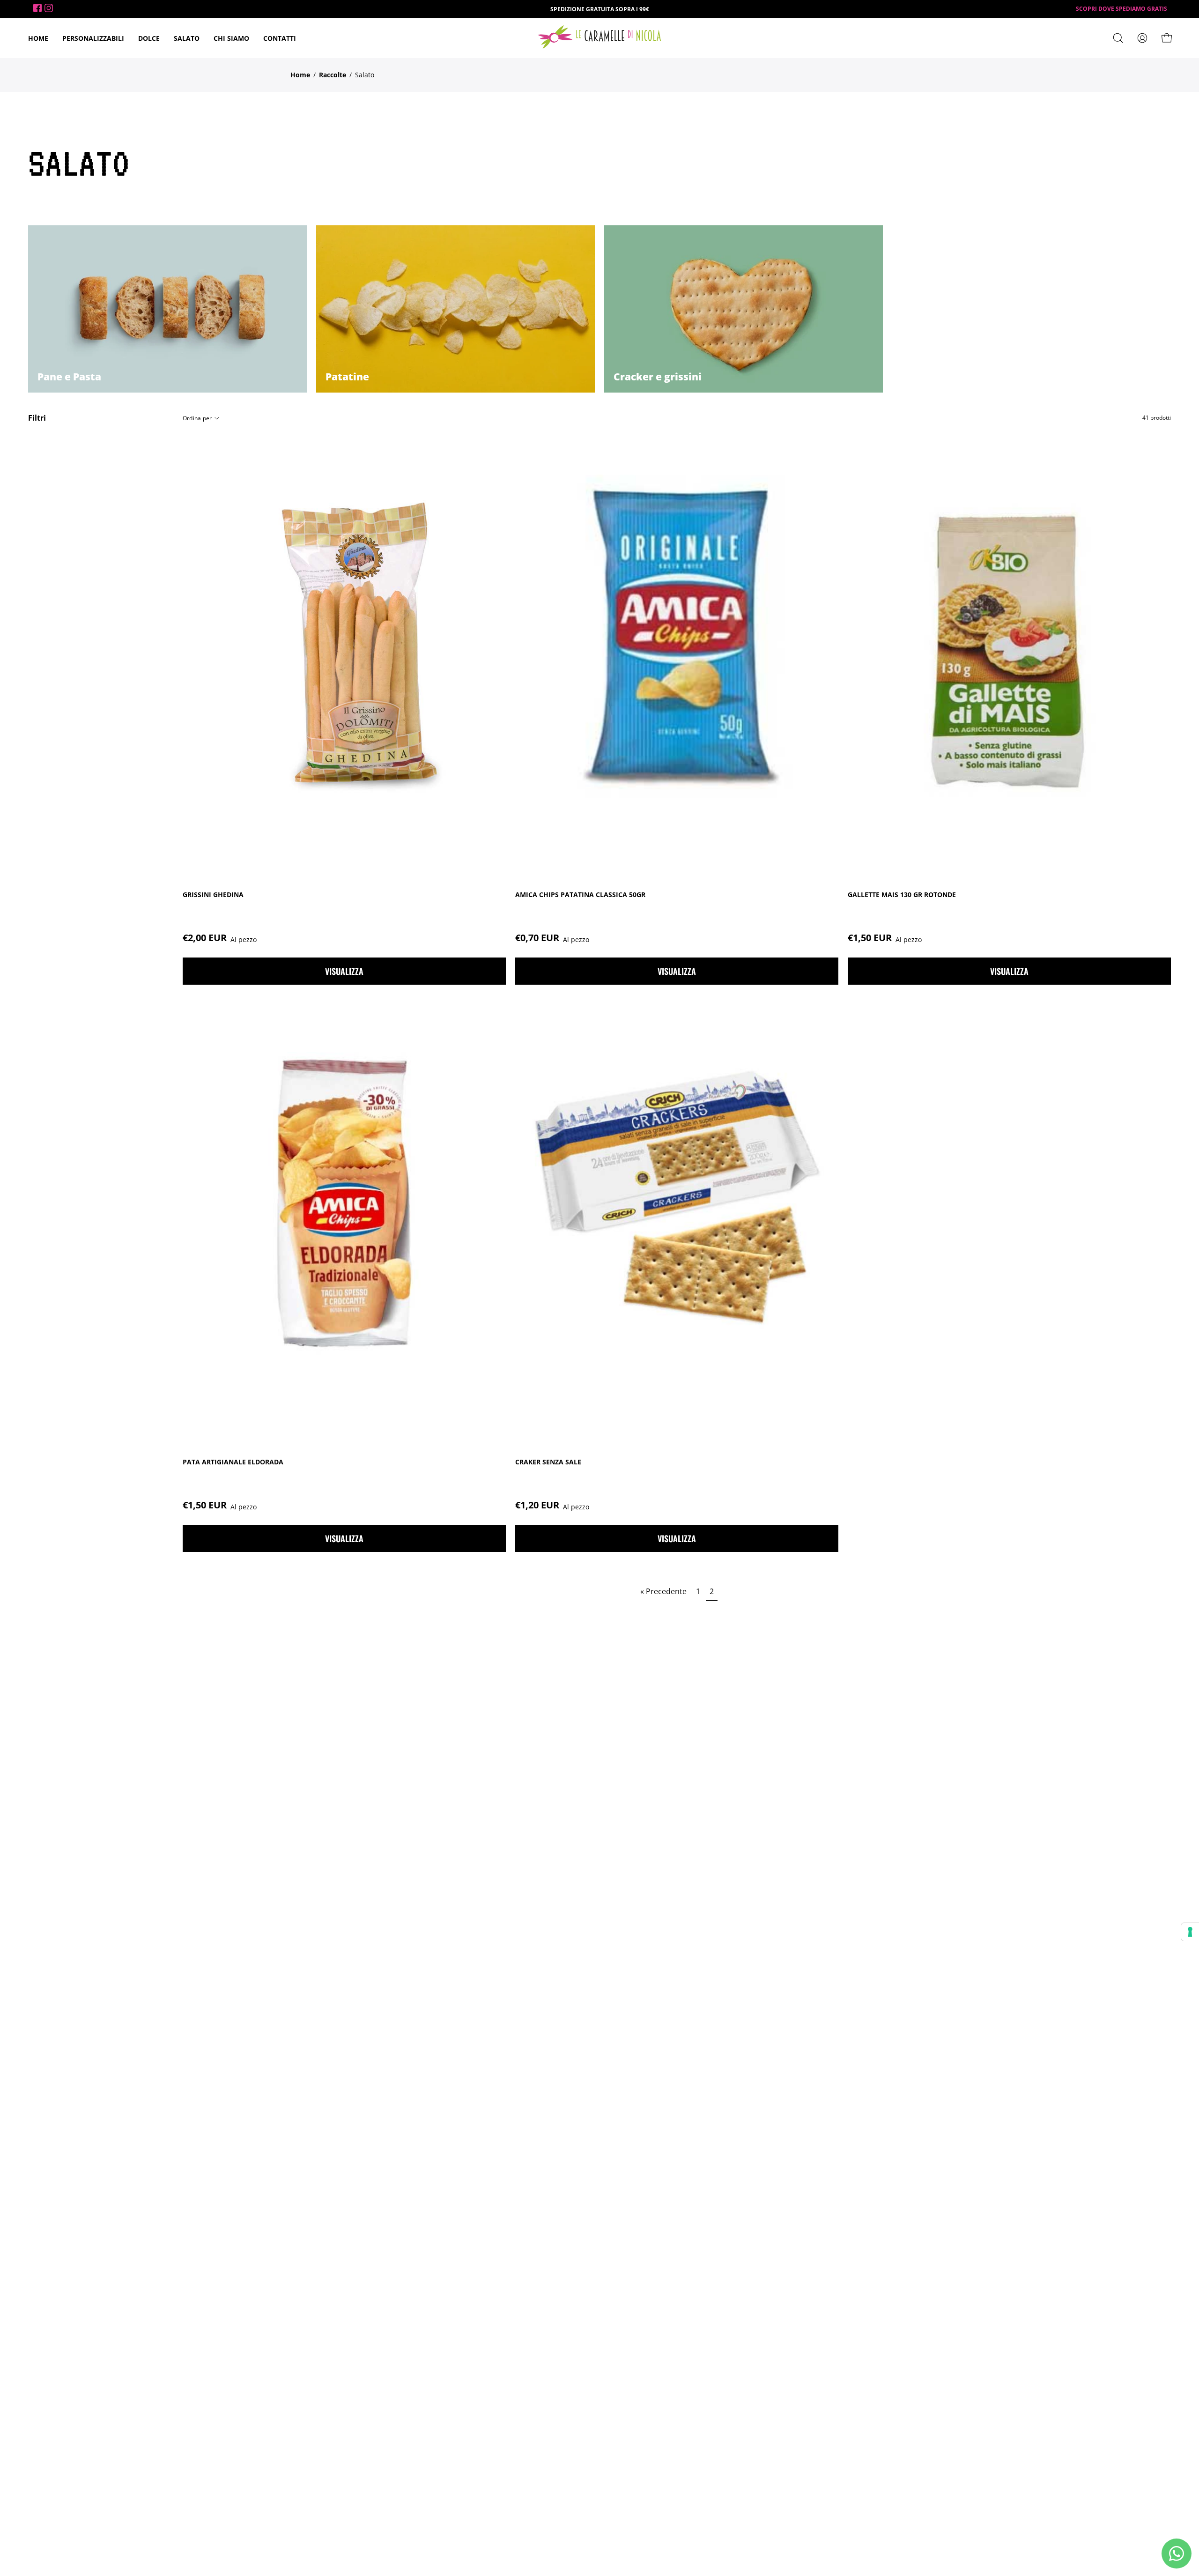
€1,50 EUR (885, 938)
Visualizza (344, 971)
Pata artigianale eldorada (233, 1462)
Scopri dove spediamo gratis (1121, 9)
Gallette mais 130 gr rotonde (902, 895)
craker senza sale (548, 1462)
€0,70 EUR (552, 938)
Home (300, 75)
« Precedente (663, 1591)
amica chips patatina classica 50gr (580, 895)
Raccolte (333, 75)
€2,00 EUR (220, 938)
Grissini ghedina (213, 895)
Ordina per (197, 418)
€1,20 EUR (552, 1505)
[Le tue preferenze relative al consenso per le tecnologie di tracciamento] (1190, 1932)
